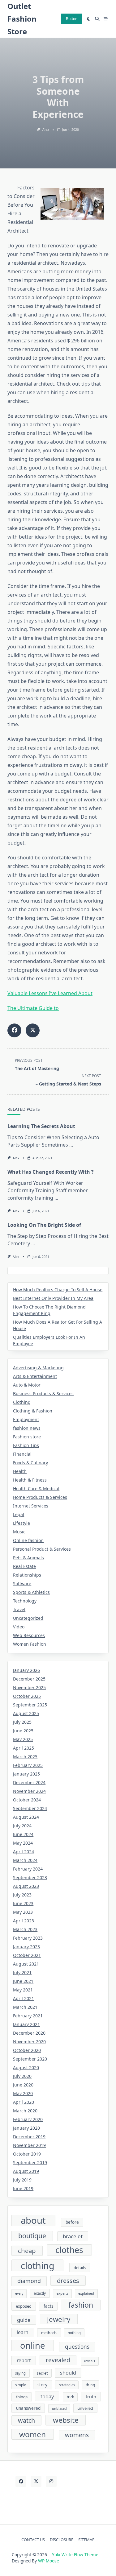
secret (42, 2373)
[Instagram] (51, 2481)
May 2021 (23, 1990)
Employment (26, 1419)
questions (77, 2347)
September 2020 (30, 2059)
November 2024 (29, 1791)
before (72, 2222)
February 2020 (28, 2119)
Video (19, 1627)
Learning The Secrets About (41, 1126)
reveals (90, 2361)
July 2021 (22, 1972)
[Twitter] (36, 2481)
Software (22, 1584)
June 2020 (23, 2085)
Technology (25, 1601)
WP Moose (49, 2561)
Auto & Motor (27, 1385)
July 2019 (22, 2180)
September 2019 (30, 2163)
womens (77, 2435)
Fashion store (27, 1437)
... (71, 1145)
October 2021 (27, 1955)
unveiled (85, 2408)
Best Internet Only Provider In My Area (53, 1298)
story (42, 2385)
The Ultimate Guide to (33, 1008)
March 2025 (25, 1757)
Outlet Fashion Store (22, 19)
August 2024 (26, 1817)
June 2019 (23, 2188)
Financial (22, 1454)
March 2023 (25, 1929)
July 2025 (22, 1722)
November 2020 (29, 2042)
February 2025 (28, 1765)
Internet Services (31, 1506)
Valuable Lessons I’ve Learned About (50, 993)
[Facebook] (21, 2481)
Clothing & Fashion (33, 1411)
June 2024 (23, 1834)
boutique (32, 2236)
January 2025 (26, 1774)
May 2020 (23, 2093)
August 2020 (26, 2067)
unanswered (28, 2408)
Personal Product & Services (42, 1549)
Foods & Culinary (30, 1463)
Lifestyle (21, 1523)
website (66, 2420)
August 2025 (26, 1713)
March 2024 (25, 1860)
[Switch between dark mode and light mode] (89, 19)
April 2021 (24, 1998)
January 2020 (26, 2128)
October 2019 (27, 2154)
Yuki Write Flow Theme (75, 2555)
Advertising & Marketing (38, 1368)
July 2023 (22, 1895)
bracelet (73, 2236)
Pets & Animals (28, 1558)
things (22, 2397)
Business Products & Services (43, 1393)
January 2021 (26, 2024)
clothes (69, 2250)
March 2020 (25, 2111)
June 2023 (23, 1903)
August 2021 (26, 1964)
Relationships (27, 1575)
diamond (29, 2281)
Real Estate (24, 1566)
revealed (58, 2360)
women (32, 2434)
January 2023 (26, 1947)
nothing (74, 2333)
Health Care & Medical (36, 1489)
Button (72, 19)
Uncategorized (28, 1618)
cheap (27, 2251)
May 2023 (23, 1912)
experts (62, 2293)
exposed (24, 2306)
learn (23, 2332)
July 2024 (22, 1826)
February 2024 (28, 1869)
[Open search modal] (97, 19)
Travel (19, 1609)
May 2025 (23, 1739)
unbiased (59, 2409)
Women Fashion (30, 1644)
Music (19, 1532)
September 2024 (30, 1808)
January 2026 (26, 1670)
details (80, 2268)
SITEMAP (86, 2540)
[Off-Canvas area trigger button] (106, 19)
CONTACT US (33, 2540)
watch (26, 2420)
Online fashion (28, 1540)
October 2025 (27, 1696)
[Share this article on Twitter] (33, 1030)
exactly (40, 2293)
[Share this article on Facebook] (14, 1030)
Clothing (22, 1402)
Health (20, 1471)
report (24, 2360)
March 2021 (25, 2007)
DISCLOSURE (62, 2540)
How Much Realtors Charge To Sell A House (58, 1290)
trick (70, 2397)
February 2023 (28, 1938)
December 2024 (29, 1782)
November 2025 (29, 1687)
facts (48, 2306)
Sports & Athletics (31, 1592)
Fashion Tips (26, 1445)
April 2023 (24, 1921)
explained (86, 2293)
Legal (19, 1514)
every (19, 2293)
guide (24, 2320)
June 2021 (23, 1981)
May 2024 (23, 1843)
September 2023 (30, 1877)
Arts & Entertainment (35, 1376)
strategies (67, 2385)
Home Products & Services (40, 1497)
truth (91, 2396)
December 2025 (29, 1679)
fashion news (27, 1428)
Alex (46, 130)
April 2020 (24, 2102)
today (47, 2396)
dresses (68, 2281)
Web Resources (29, 1635)
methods (49, 2333)
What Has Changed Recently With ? (51, 1172)
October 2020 (27, 2050)
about (33, 2221)
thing (90, 2385)
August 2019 (26, 2171)
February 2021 (28, 2016)
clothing (38, 2265)
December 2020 (29, 2033)
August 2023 (26, 1886)
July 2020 (22, 2076)
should (68, 2373)
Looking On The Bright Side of (44, 1225)
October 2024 (27, 1800)
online (32, 2345)
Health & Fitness (30, 1480)
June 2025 (23, 1731)
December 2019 (29, 2137)
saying (20, 2373)
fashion (81, 2305)
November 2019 (29, 2145)
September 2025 (30, 1705)
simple (21, 2385)
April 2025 (24, 1748)
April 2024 (24, 1852)
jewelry (59, 2319)
